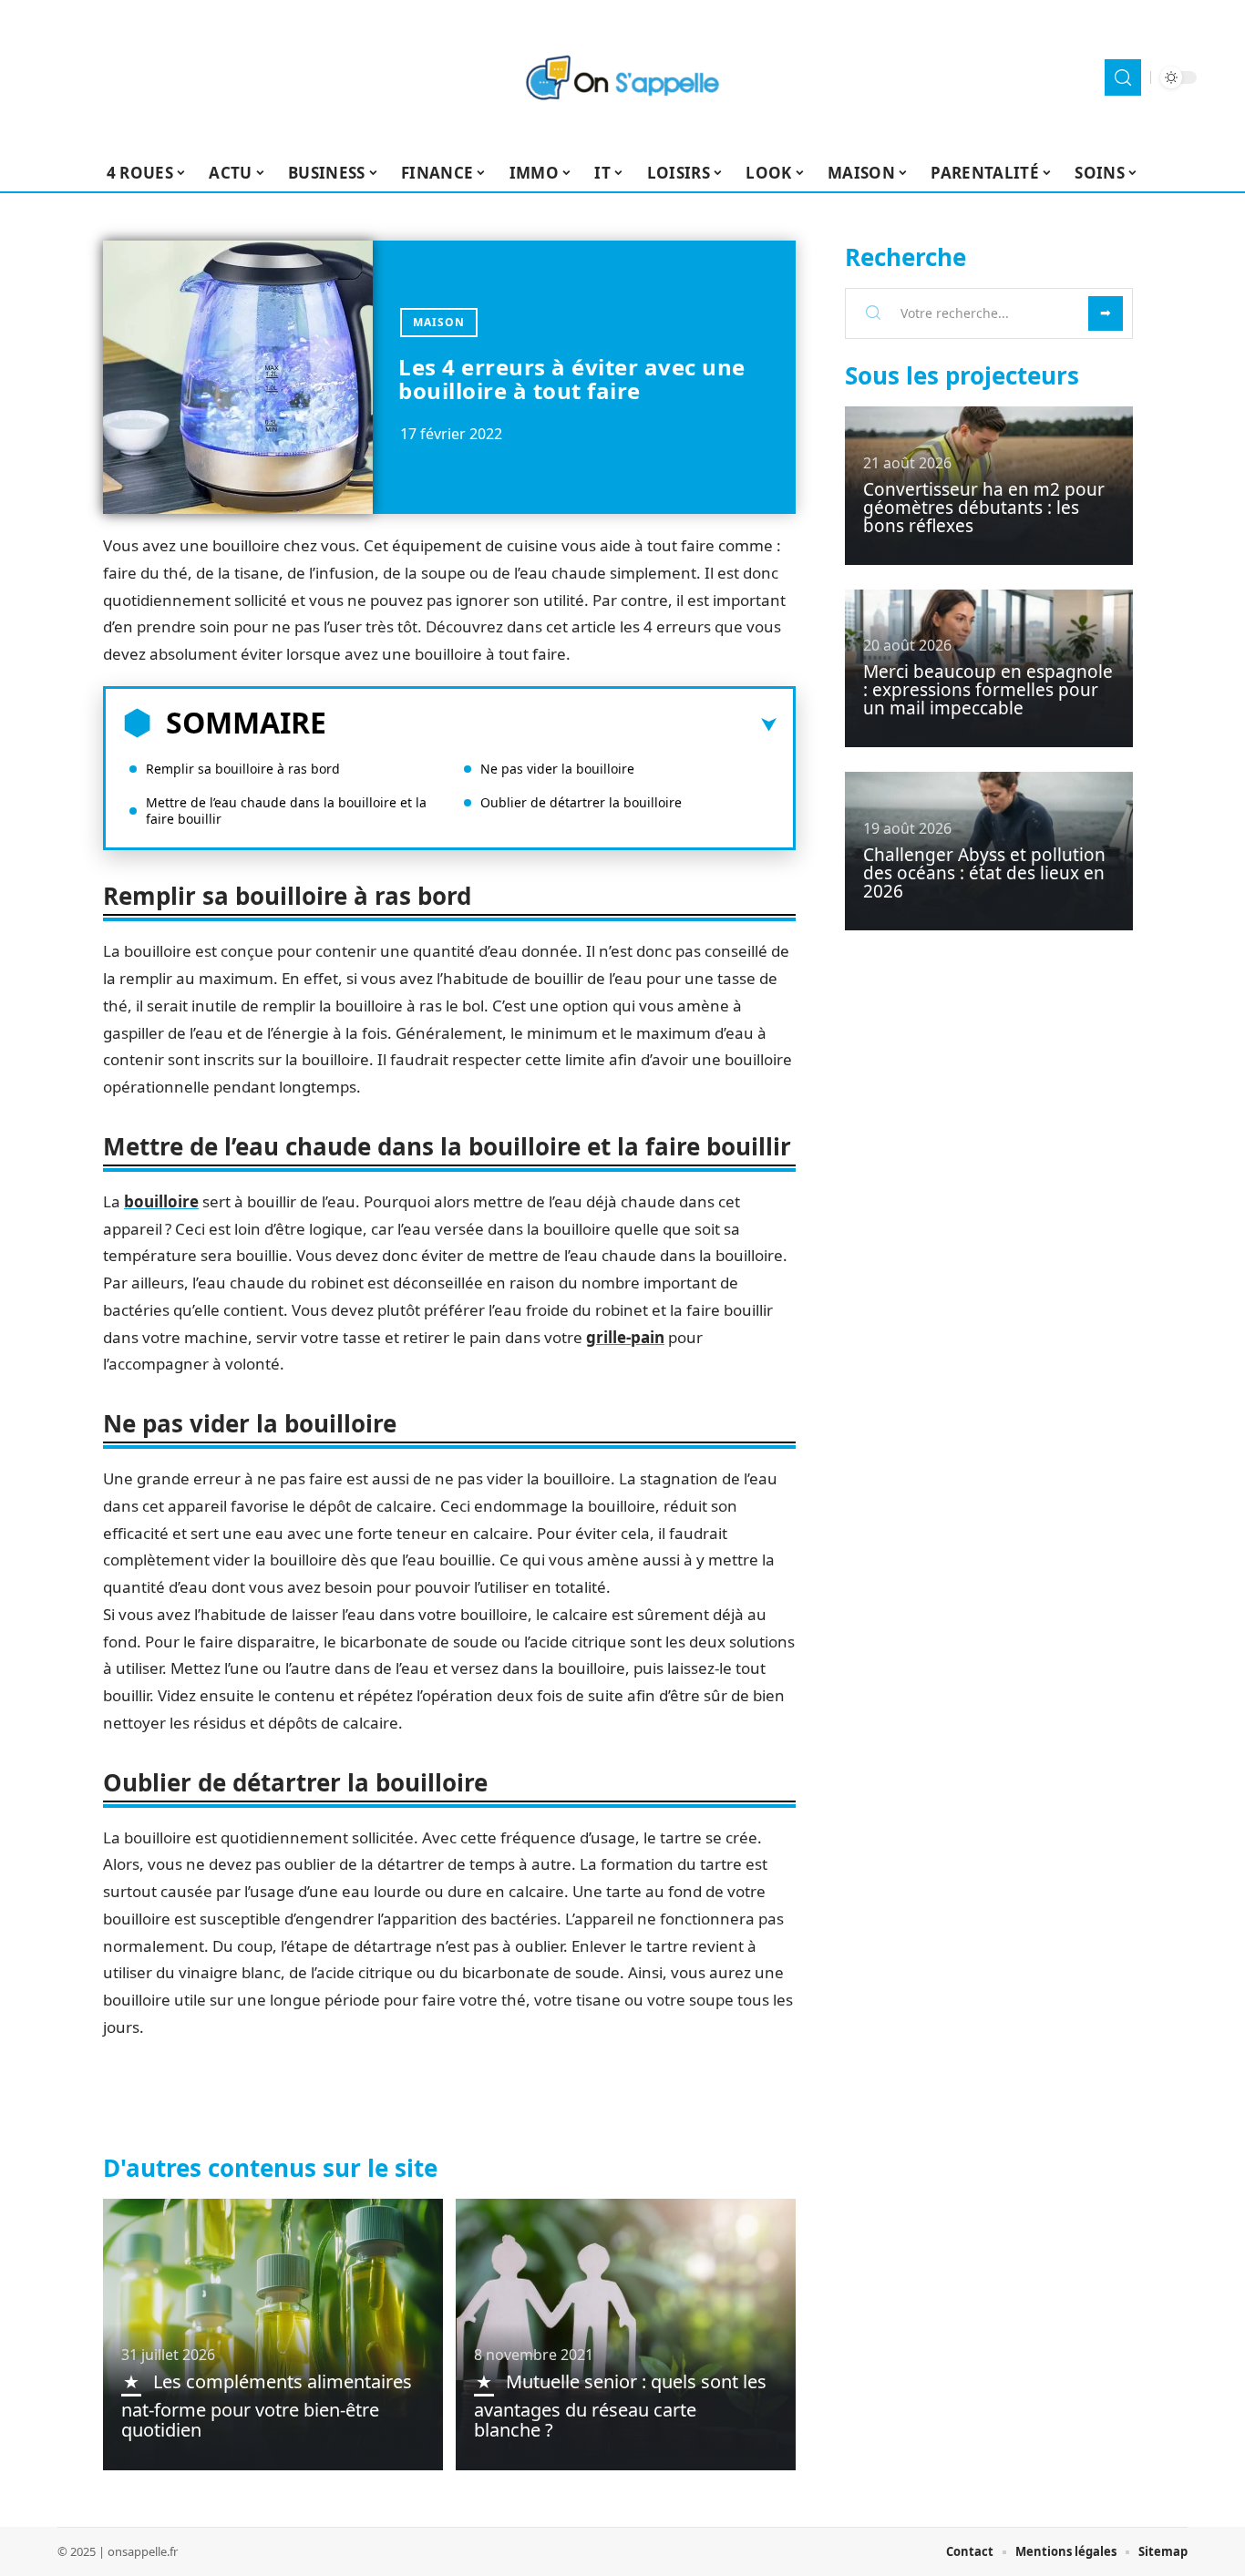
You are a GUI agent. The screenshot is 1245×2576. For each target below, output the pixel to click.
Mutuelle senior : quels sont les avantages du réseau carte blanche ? (620, 2406)
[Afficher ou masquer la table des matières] (551, 725)
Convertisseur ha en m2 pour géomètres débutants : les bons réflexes (984, 508)
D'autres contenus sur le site (270, 2168)
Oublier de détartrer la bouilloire (581, 802)
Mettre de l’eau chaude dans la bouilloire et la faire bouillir (286, 811)
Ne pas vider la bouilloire (557, 769)
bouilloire (161, 1201)
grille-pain (625, 1337)
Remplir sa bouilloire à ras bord (243, 769)
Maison (439, 322)
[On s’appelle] (622, 77)
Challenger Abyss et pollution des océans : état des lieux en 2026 (984, 873)
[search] (1123, 77)
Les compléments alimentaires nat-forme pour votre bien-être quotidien (267, 2406)
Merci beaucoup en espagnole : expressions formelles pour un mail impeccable (988, 690)
